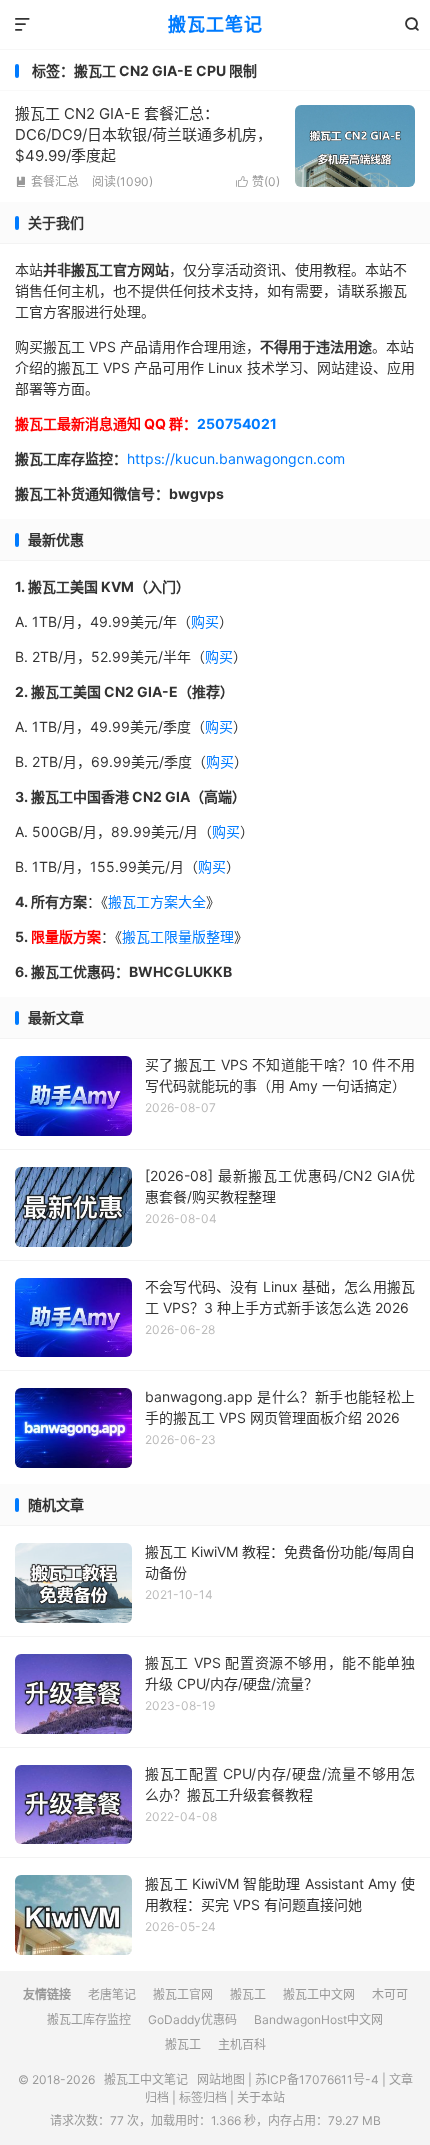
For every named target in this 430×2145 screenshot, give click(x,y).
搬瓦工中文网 (319, 1994)
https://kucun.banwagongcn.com (236, 458)
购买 (205, 621)
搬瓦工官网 (183, 1994)
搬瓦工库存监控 (89, 2019)
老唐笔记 (112, 1994)
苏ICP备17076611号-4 (317, 2079)
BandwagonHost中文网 (318, 2019)
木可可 (390, 1994)
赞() (258, 181)
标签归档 (203, 2097)
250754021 (237, 423)
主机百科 (242, 2044)
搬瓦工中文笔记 (146, 2079)
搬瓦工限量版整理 (178, 936)
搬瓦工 (248, 1994)
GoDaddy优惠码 (192, 2019)
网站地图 (221, 2079)
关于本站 (261, 2097)
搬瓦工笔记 (215, 24)
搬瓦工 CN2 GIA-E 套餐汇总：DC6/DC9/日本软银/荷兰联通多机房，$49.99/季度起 (143, 134)
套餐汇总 (47, 181)
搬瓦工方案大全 (157, 901)
